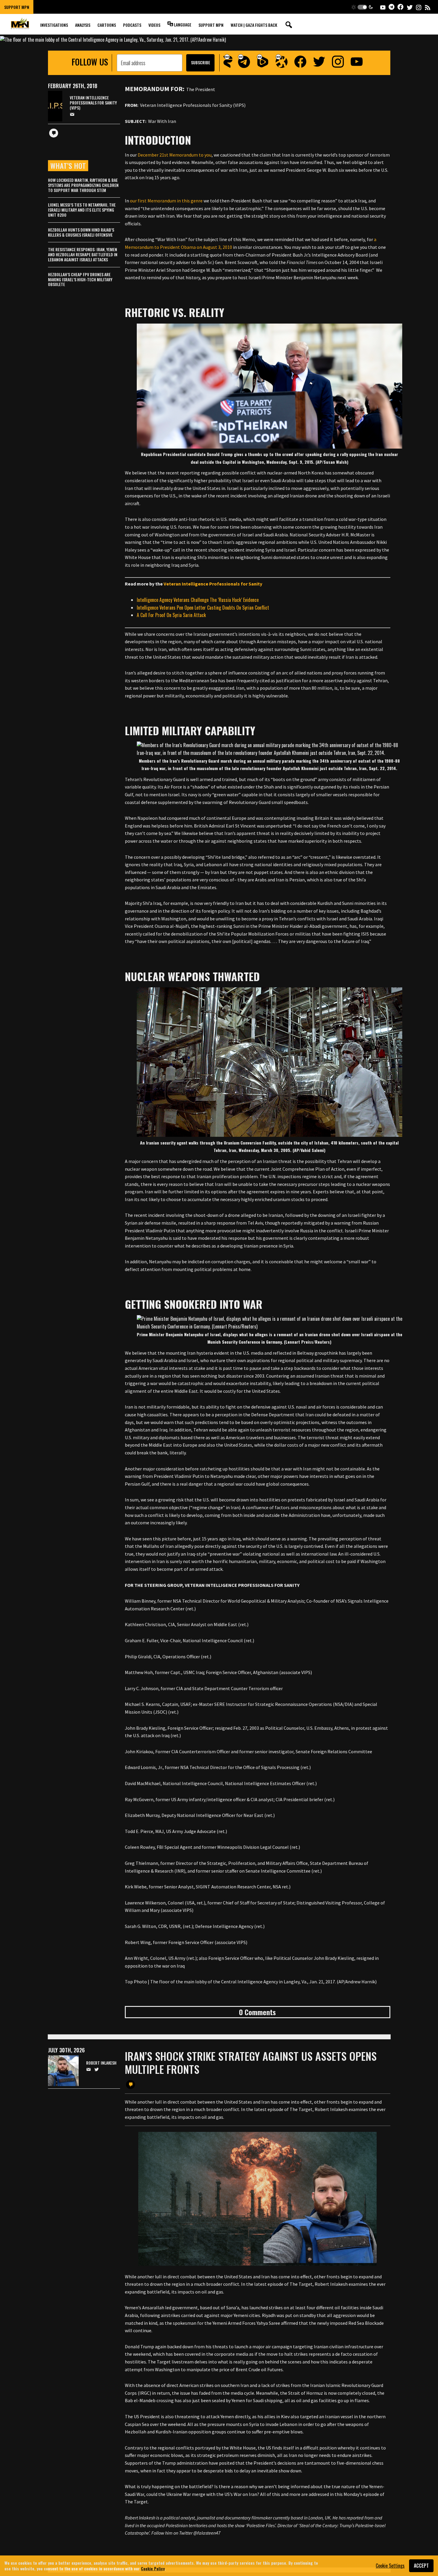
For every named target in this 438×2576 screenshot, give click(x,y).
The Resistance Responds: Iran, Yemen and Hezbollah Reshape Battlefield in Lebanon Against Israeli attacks (83, 254)
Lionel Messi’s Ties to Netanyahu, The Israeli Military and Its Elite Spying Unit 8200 (82, 210)
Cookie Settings (390, 2566)
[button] (362, 7)
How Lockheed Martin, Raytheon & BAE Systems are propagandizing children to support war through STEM (83, 185)
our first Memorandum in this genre (166, 201)
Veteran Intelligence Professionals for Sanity (213, 584)
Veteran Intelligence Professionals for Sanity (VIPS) (93, 103)
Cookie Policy (153, 2568)
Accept (421, 2566)
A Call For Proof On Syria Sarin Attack (171, 615)
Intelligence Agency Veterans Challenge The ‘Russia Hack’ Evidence (198, 600)
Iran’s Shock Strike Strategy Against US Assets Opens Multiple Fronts (251, 2062)
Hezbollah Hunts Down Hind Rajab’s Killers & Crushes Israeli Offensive (81, 232)
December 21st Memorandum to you (175, 155)
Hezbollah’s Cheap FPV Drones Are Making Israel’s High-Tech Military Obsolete (80, 279)
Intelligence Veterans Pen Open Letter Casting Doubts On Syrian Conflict (203, 608)
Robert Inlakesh (101, 2063)
